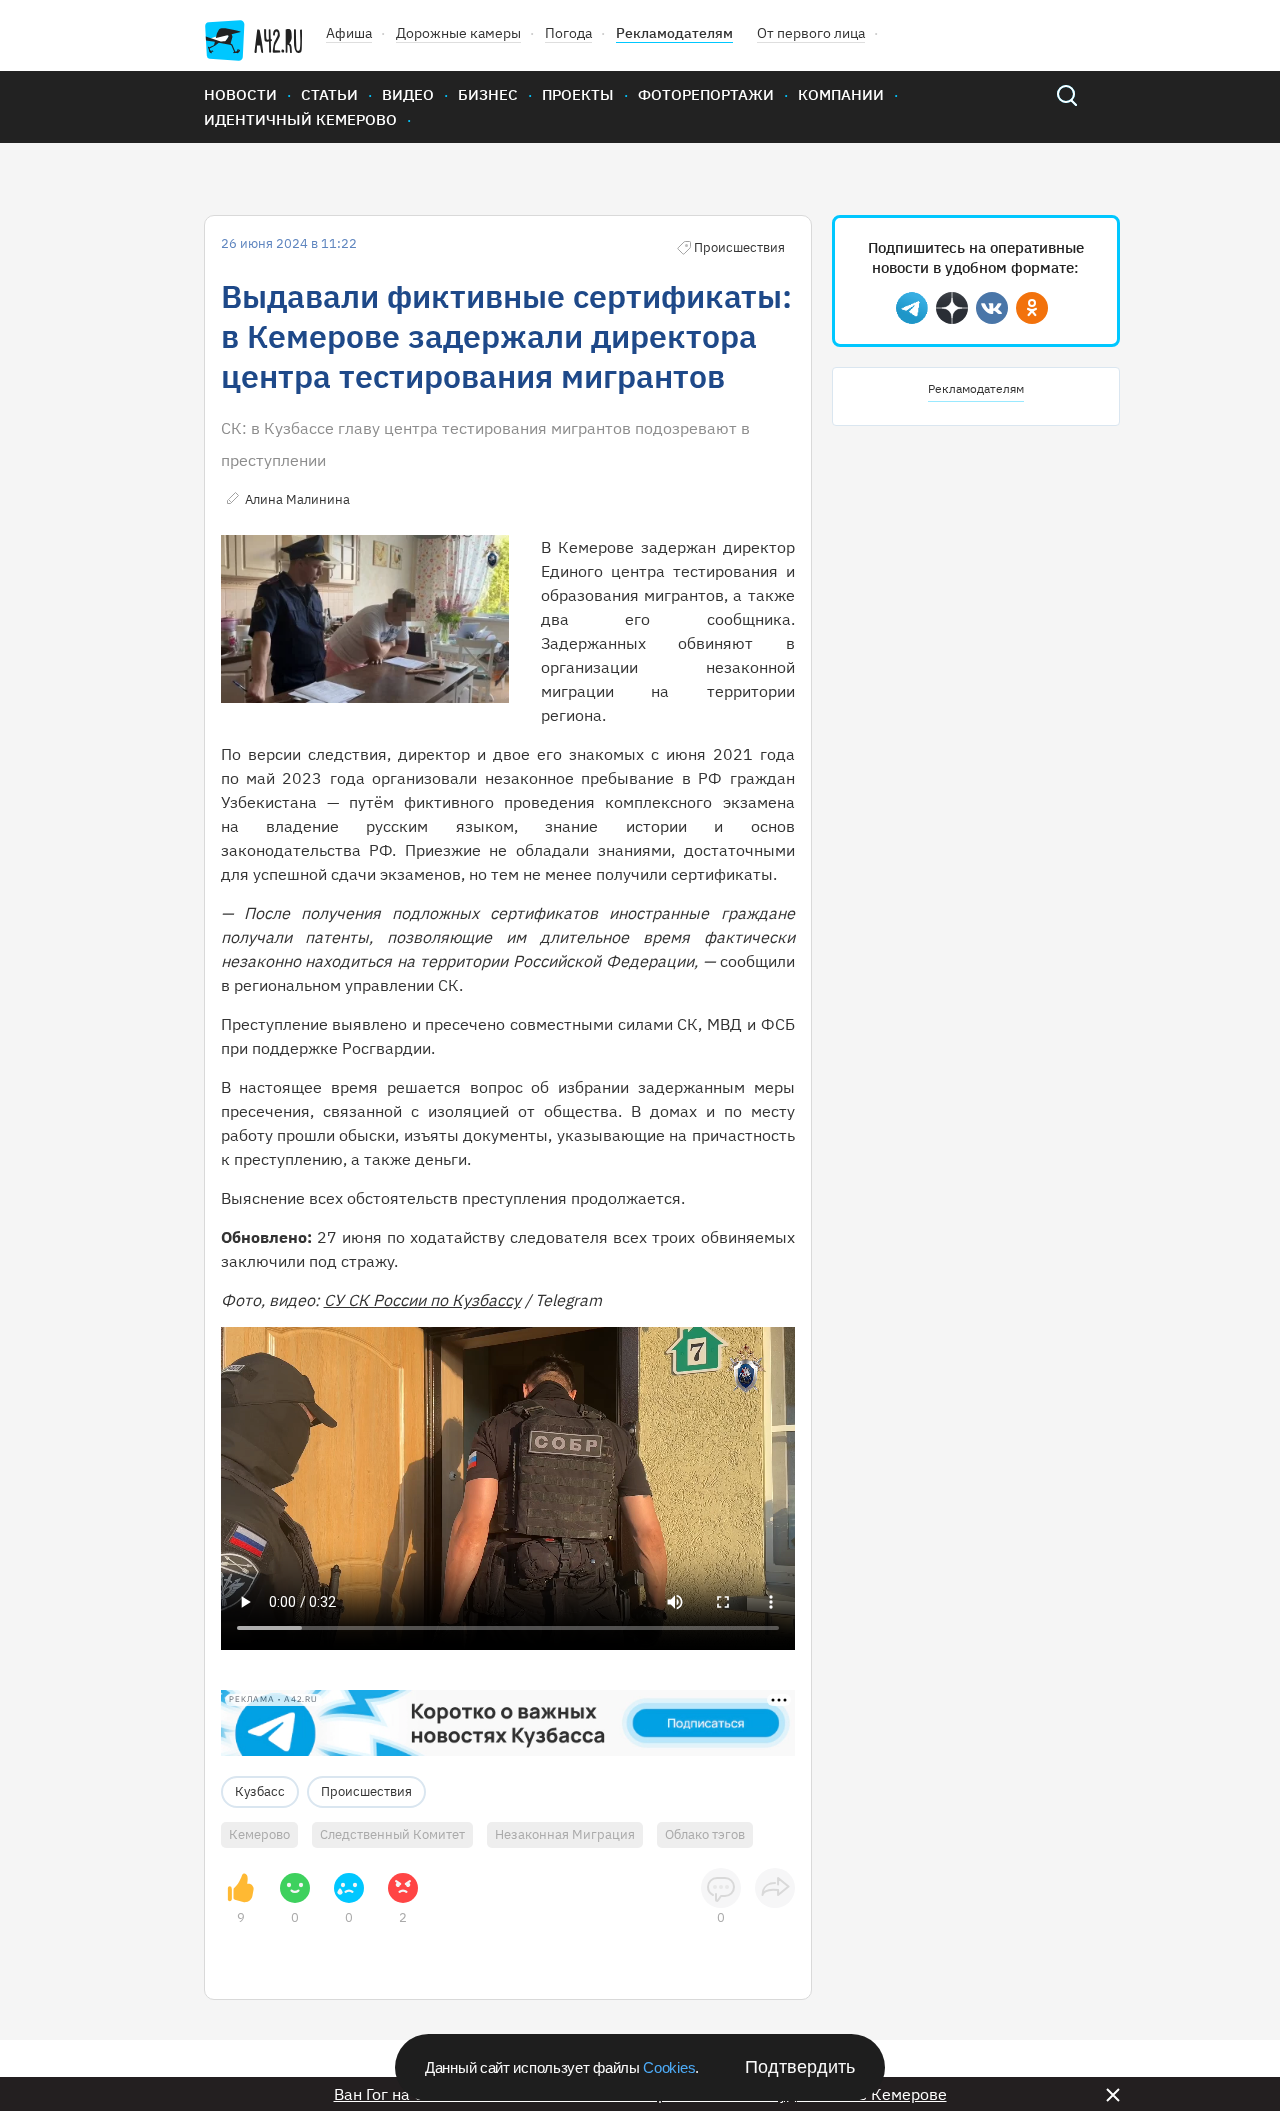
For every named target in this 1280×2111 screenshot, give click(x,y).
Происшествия (366, 1791)
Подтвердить (800, 2067)
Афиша (349, 33)
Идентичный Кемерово (300, 119)
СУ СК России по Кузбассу (422, 1300)
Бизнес (488, 94)
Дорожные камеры (458, 33)
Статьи (329, 94)
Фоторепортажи (706, 94)
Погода (568, 33)
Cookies (669, 2067)
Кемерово (259, 1834)
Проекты (578, 94)
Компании (841, 94)
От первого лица (811, 33)
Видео (408, 94)
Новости (240, 94)
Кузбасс (260, 1791)
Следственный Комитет (392, 1834)
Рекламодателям (674, 33)
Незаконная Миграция (565, 1834)
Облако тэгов (705, 1834)
